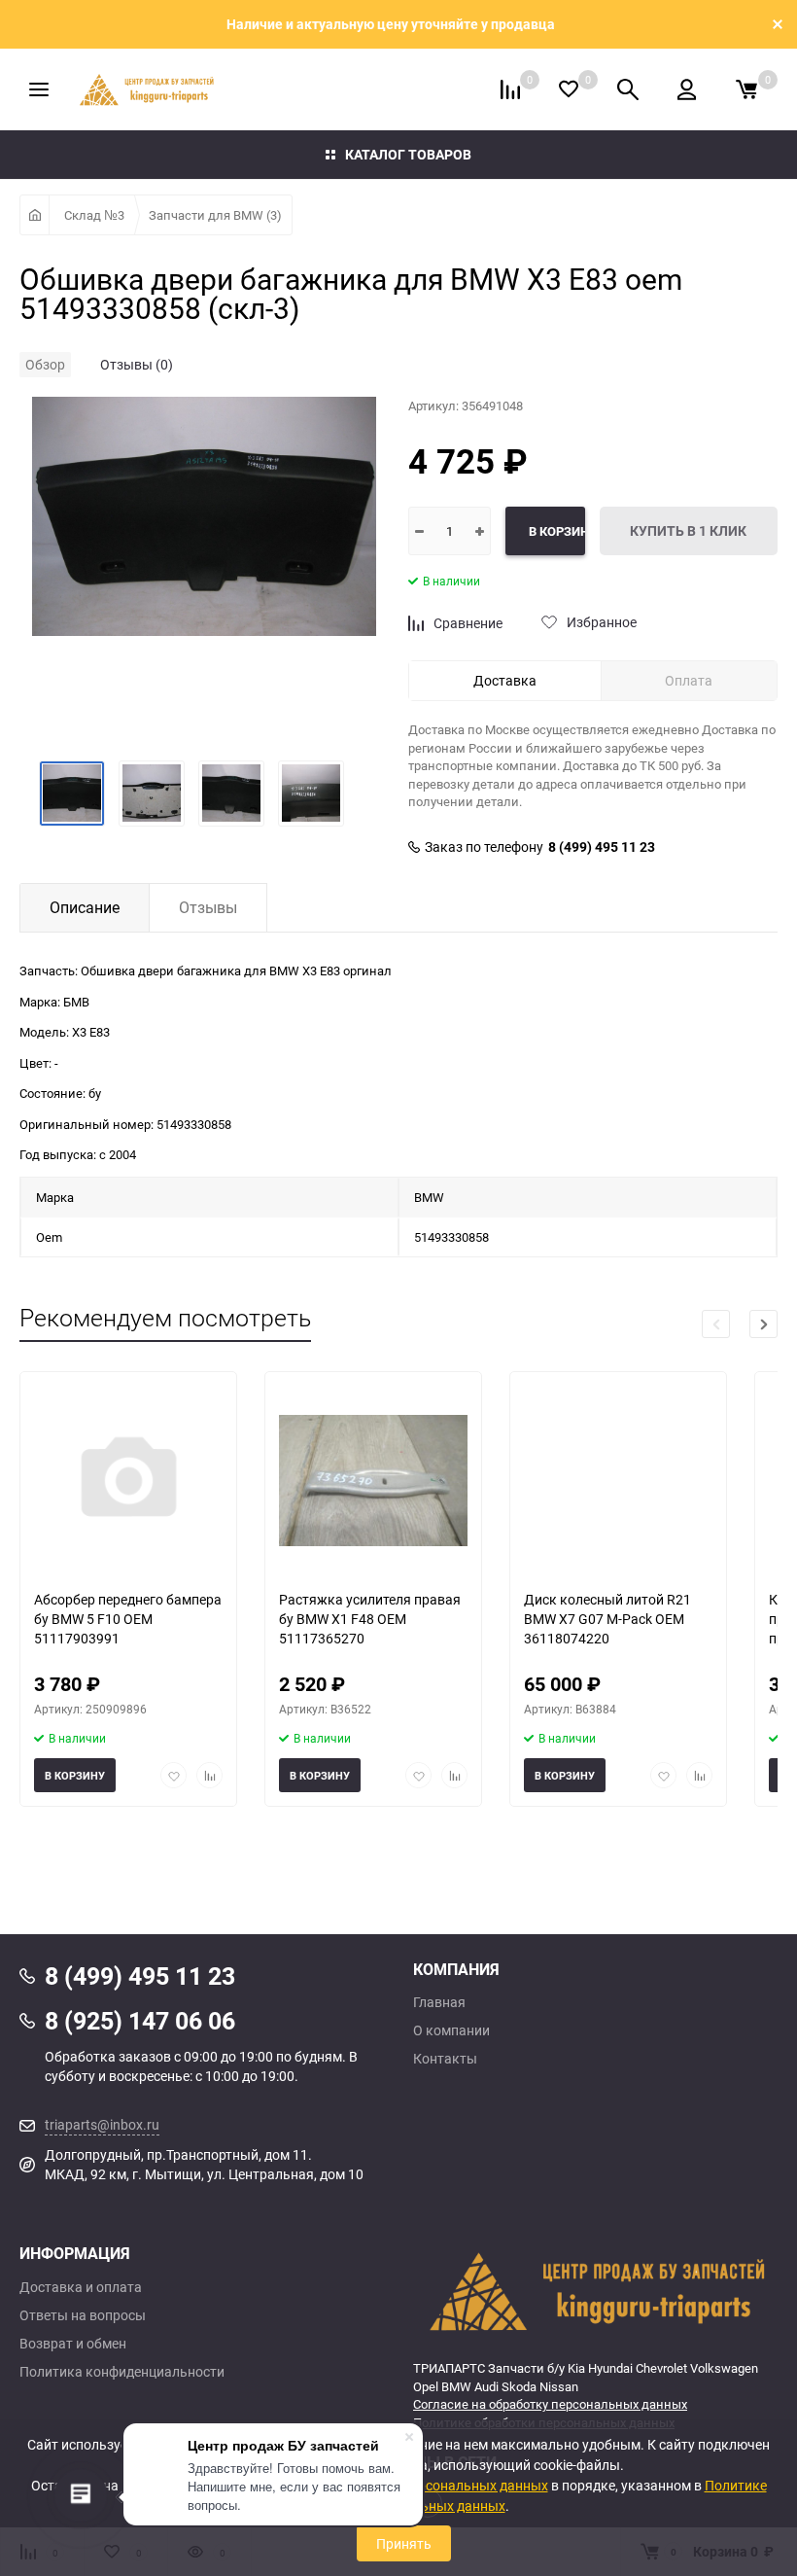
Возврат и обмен (73, 2344)
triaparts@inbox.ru (102, 2124)
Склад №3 (94, 215)
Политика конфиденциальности (122, 2372)
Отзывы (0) (137, 364)
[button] (763, 1324)
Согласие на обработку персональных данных (550, 2404)
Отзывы (208, 907)
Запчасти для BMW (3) (215, 215)
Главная (439, 2002)
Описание (85, 907)
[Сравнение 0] (510, 89)
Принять (404, 2543)
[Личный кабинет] (687, 89)
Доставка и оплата (81, 2287)
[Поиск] (628, 89)
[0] (746, 89)
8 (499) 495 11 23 (602, 847)
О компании (451, 2030)
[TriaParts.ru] (595, 2291)
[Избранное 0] (569, 89)
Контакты (445, 2059)
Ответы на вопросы (83, 2315)
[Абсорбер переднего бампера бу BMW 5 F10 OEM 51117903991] (128, 1481)
